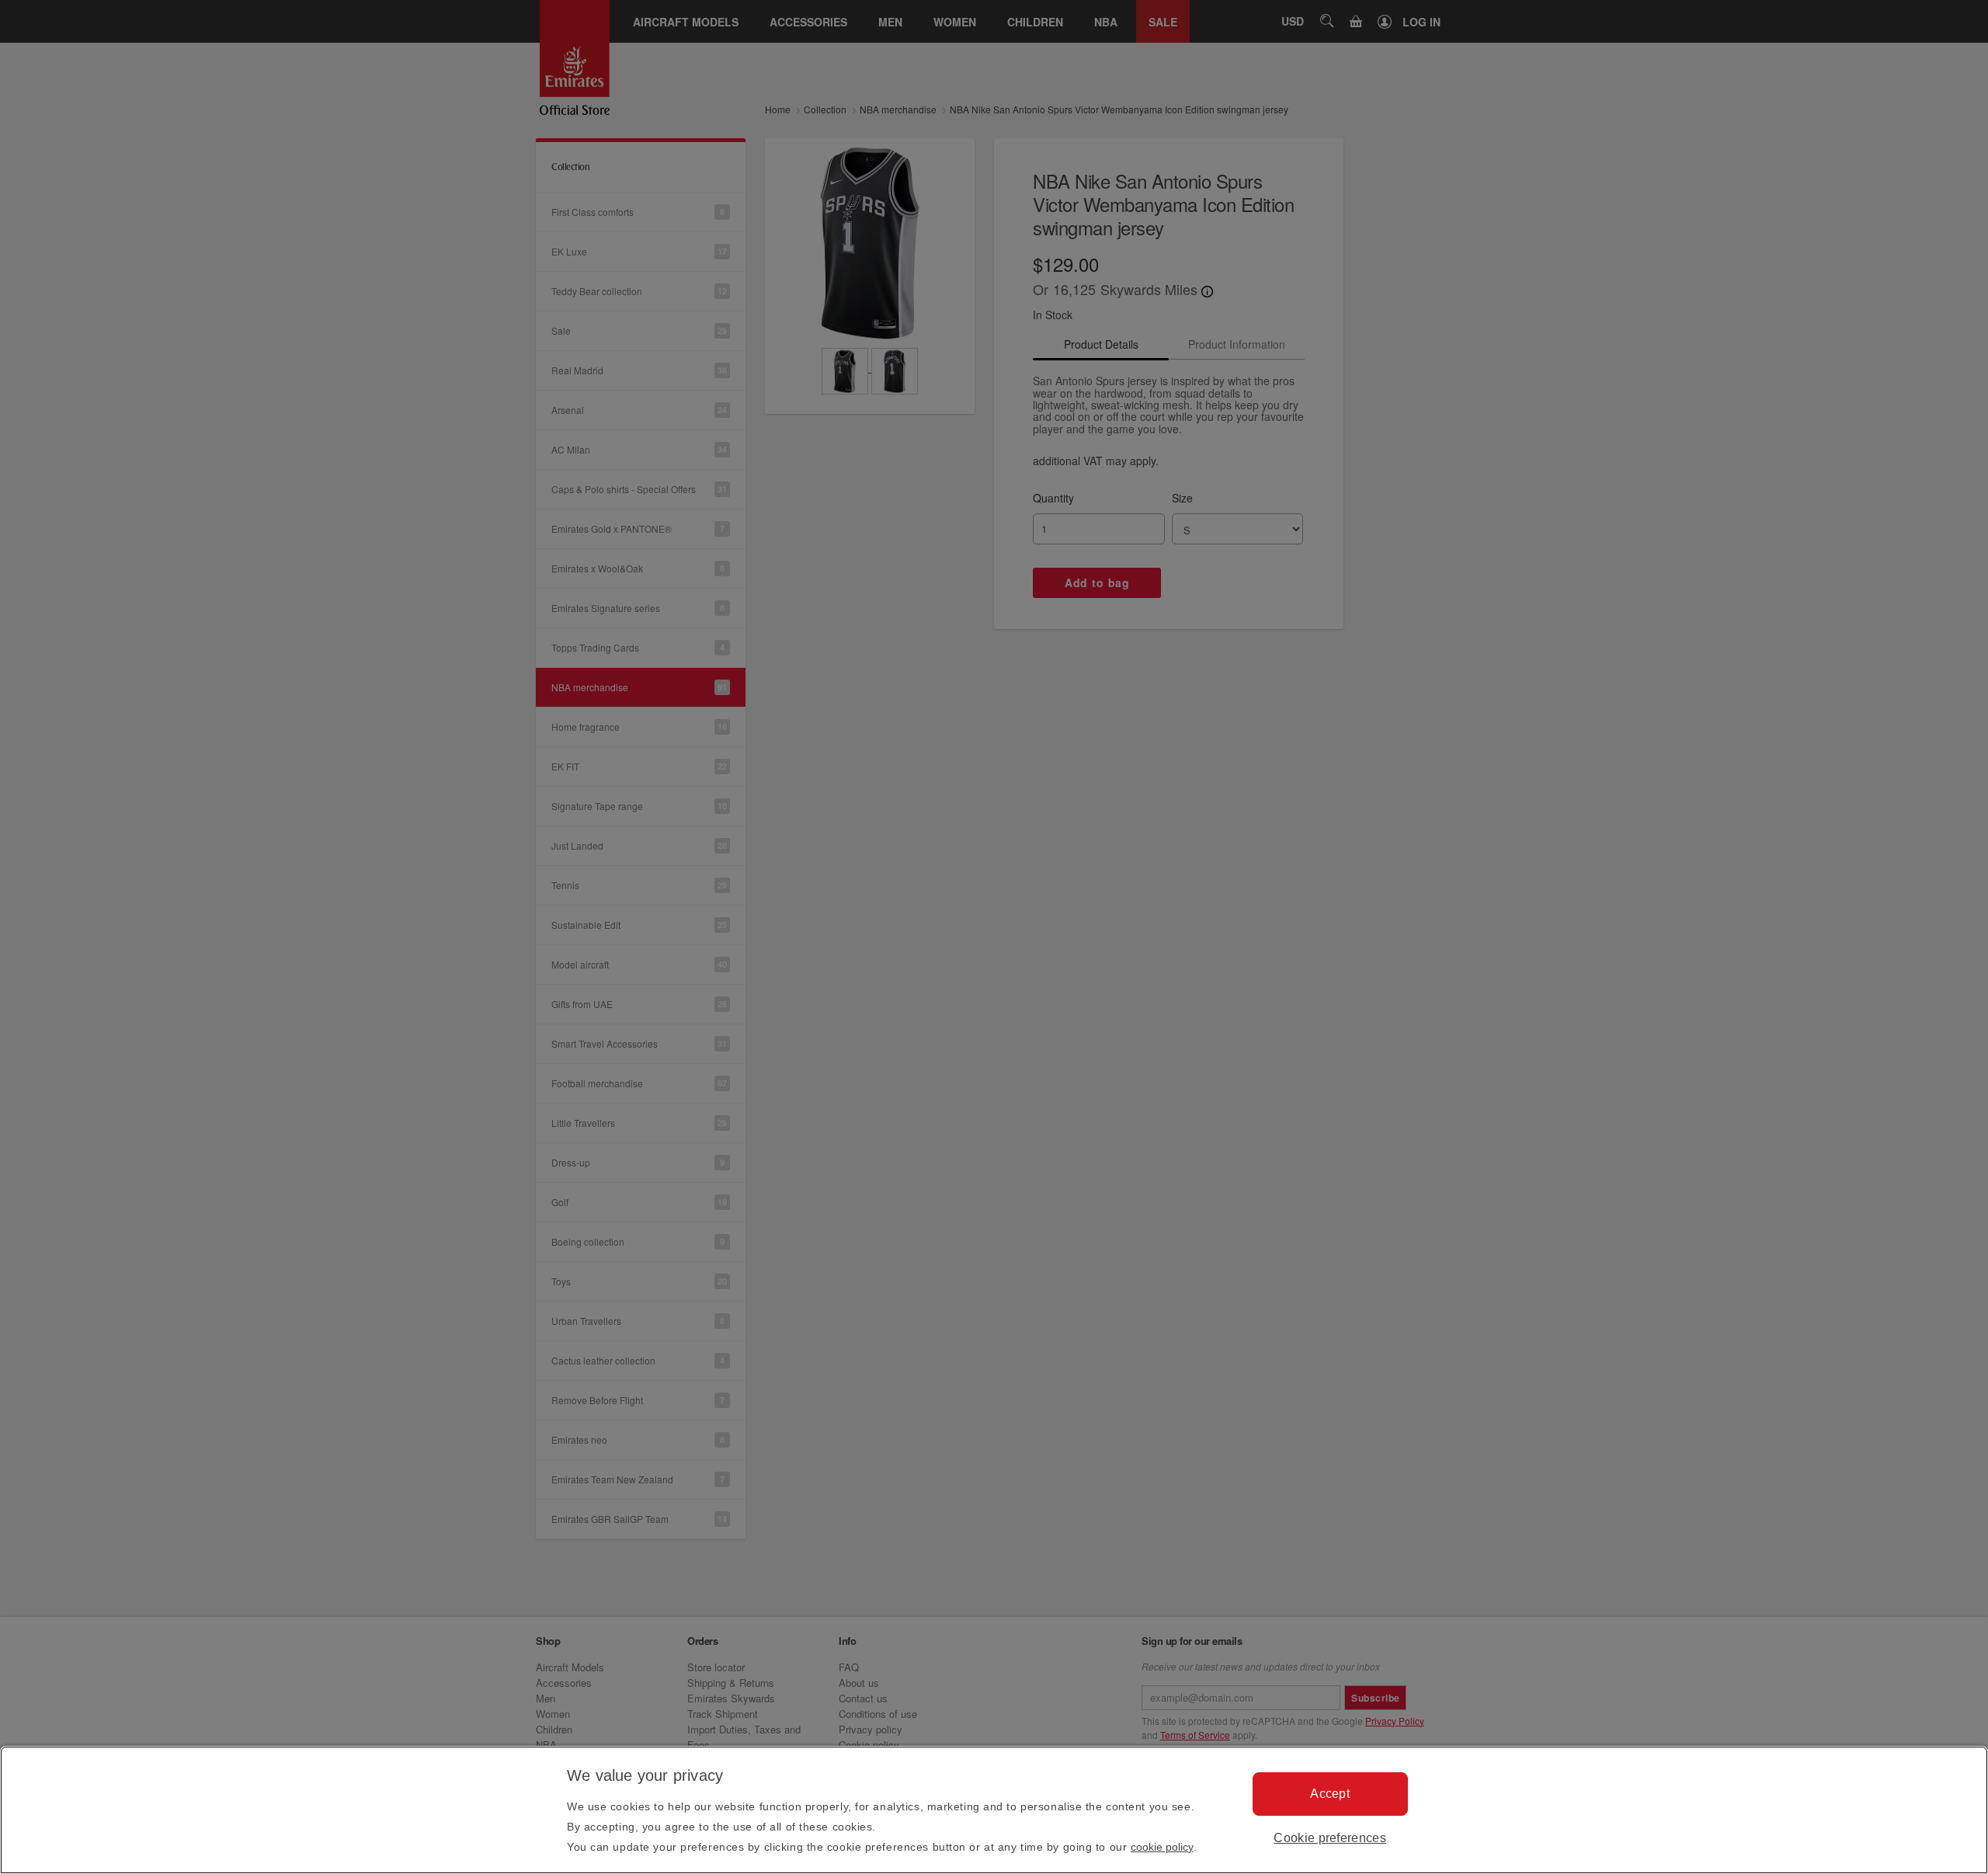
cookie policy (1162, 1847)
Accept (1330, 1794)
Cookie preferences (1330, 1838)
